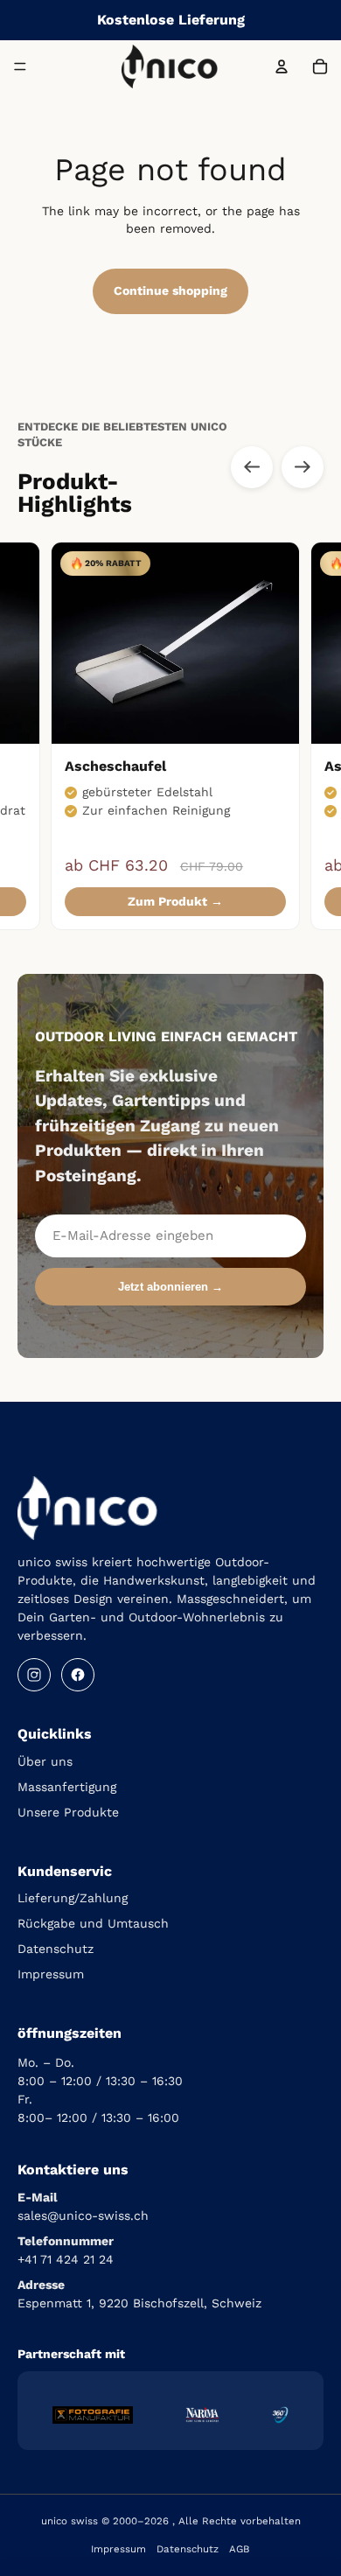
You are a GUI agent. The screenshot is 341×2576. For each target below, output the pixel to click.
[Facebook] (78, 1675)
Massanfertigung (67, 1787)
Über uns (45, 1761)
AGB (240, 2549)
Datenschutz (56, 1949)
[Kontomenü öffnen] (282, 66)
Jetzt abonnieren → (170, 1287)
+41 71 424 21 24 (66, 2259)
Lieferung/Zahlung (73, 1898)
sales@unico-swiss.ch (83, 2215)
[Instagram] (34, 1675)
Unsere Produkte (68, 1812)
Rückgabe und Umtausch (93, 1923)
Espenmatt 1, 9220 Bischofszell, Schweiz (139, 2303)
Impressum (51, 1974)
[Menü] (20, 66)
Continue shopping (170, 290)
